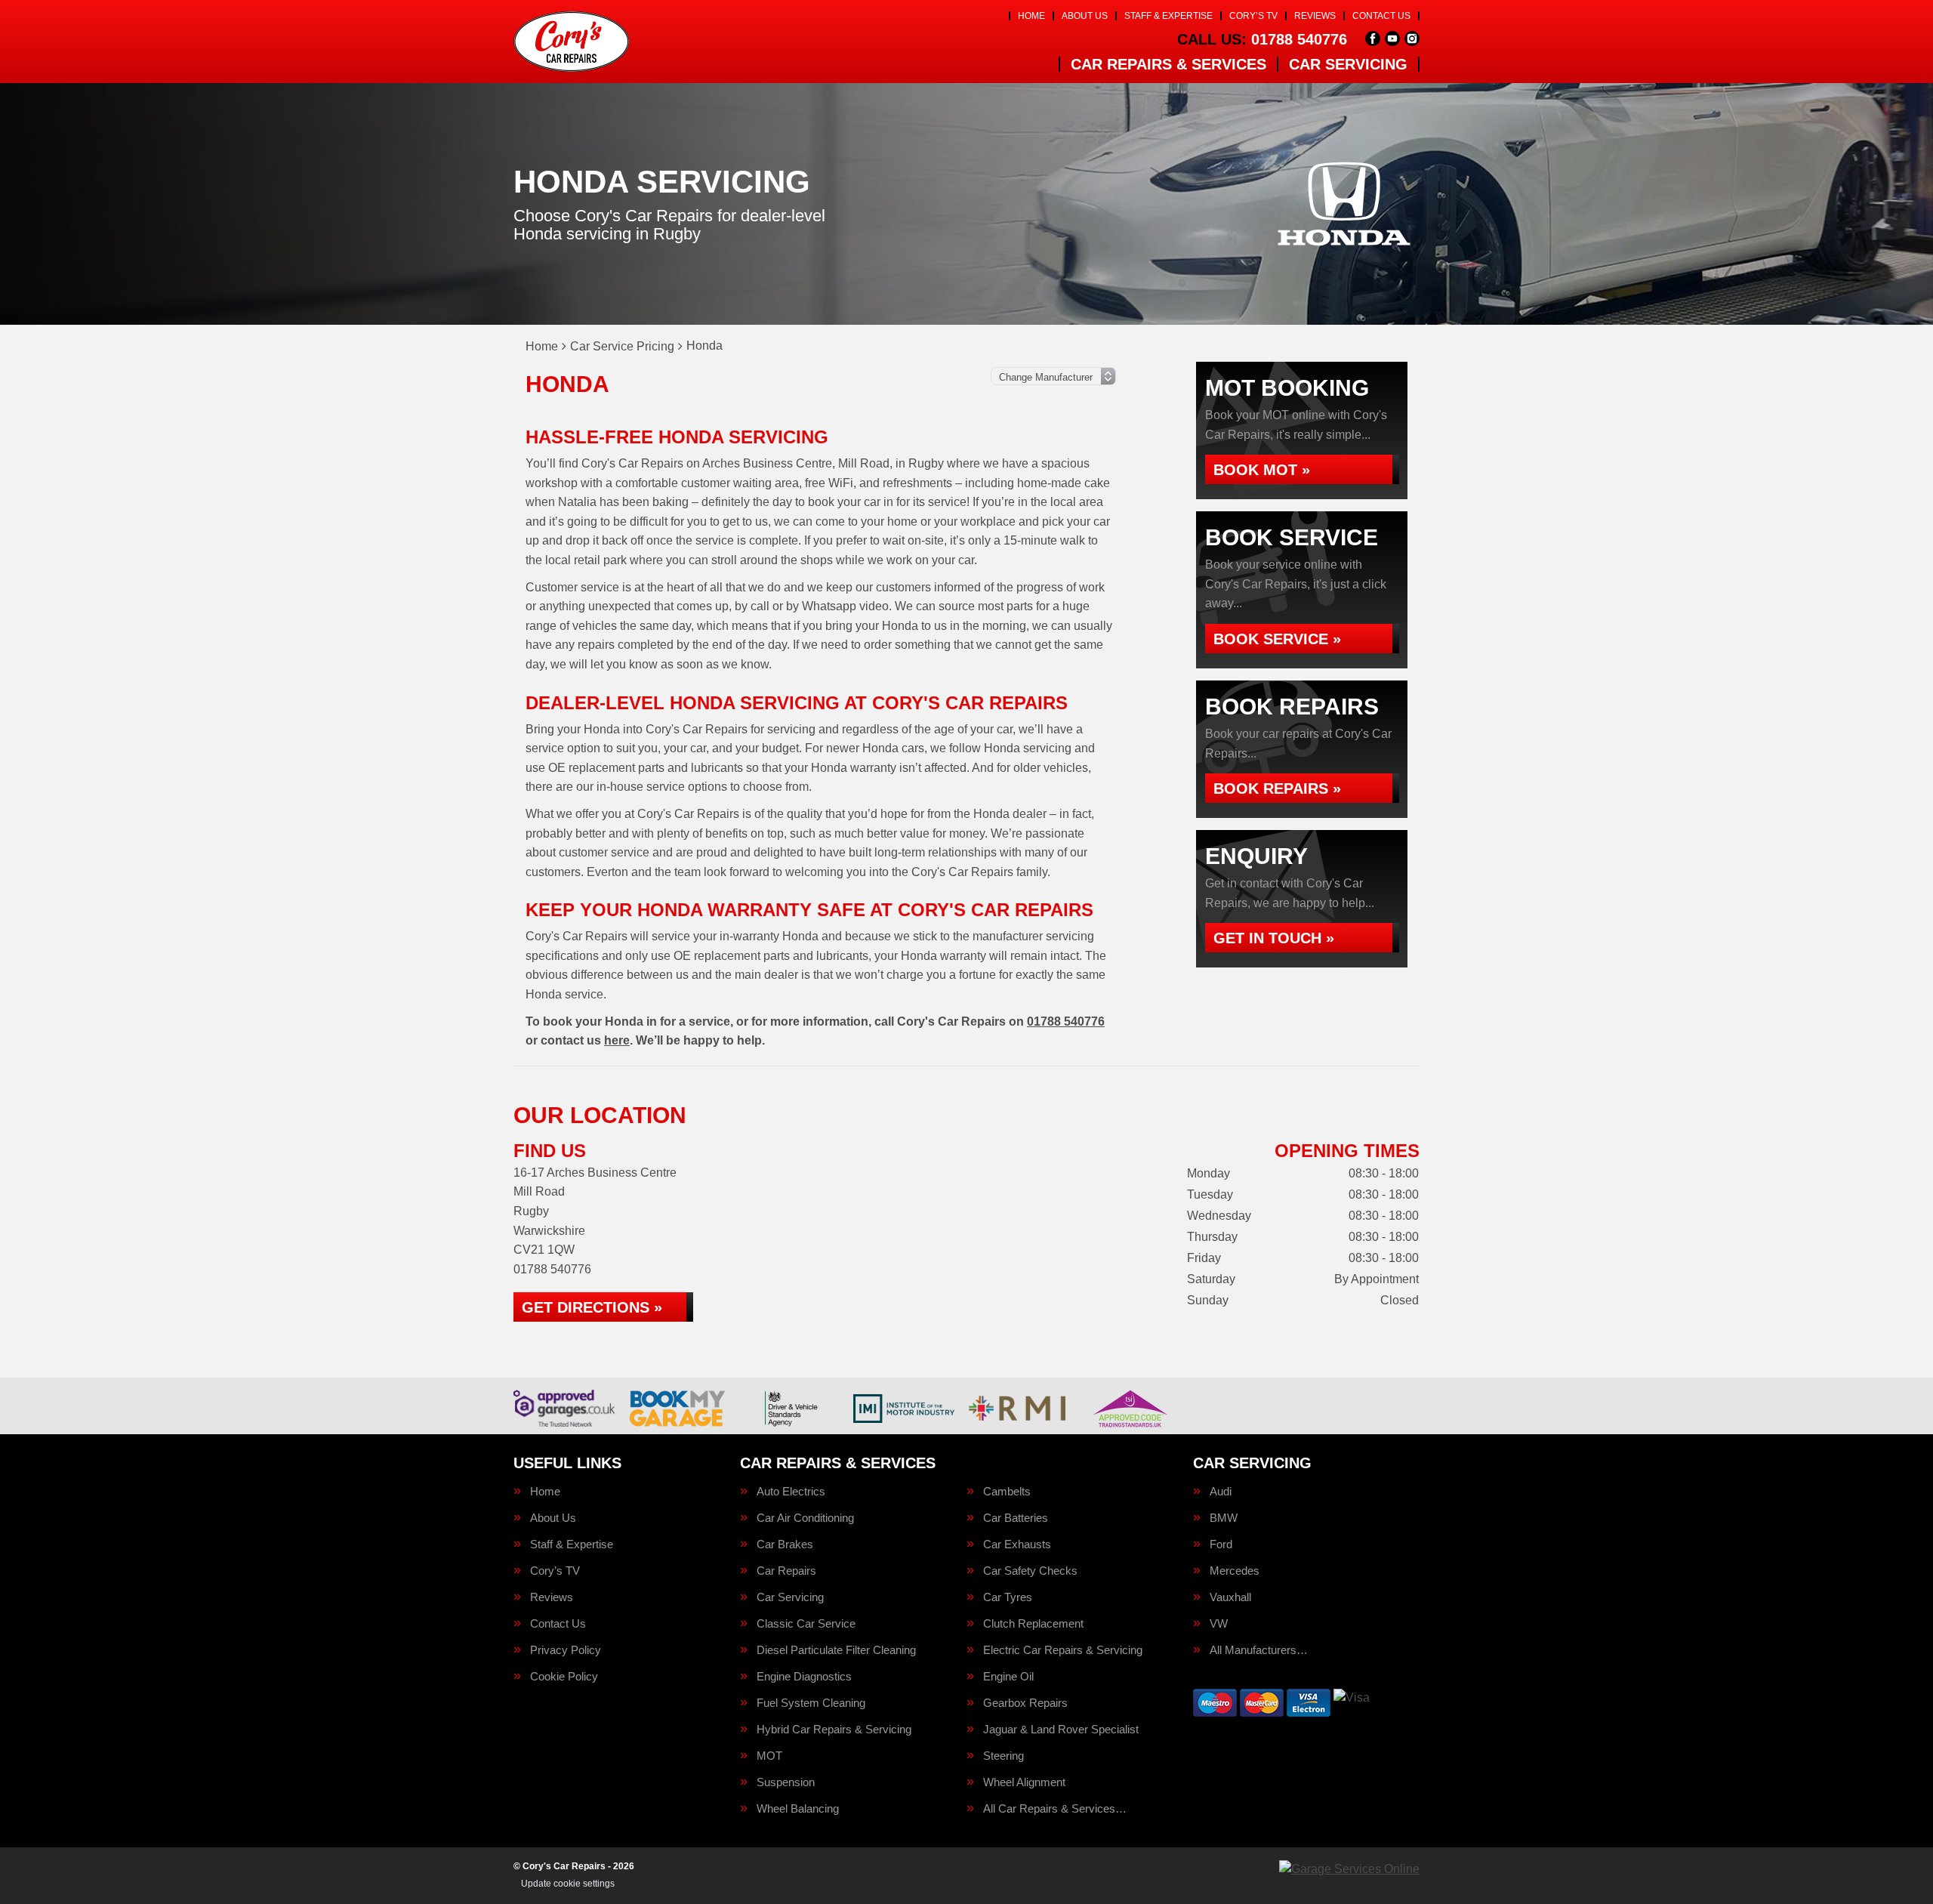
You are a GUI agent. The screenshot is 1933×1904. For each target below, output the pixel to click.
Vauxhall (1230, 1597)
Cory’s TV (1253, 16)
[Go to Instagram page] (1412, 39)
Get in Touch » (1274, 938)
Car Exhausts (1017, 1544)
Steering (1003, 1756)
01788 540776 (1262, 39)
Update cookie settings (568, 1884)
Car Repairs (786, 1571)
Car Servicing (1348, 64)
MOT (769, 1756)
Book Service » (1277, 639)
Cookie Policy (564, 1676)
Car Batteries (1016, 1518)
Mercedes (1235, 1571)
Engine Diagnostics (804, 1676)
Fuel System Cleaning (811, 1703)
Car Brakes (785, 1544)
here (617, 1040)
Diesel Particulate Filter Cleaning (836, 1650)
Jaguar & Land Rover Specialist (1061, 1729)
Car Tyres (1008, 1597)
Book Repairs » (1277, 788)
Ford (1221, 1544)
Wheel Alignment (1024, 1782)
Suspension (786, 1782)
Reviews (1315, 16)
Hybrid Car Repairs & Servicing (834, 1729)
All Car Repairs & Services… (1055, 1808)
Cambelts (1007, 1491)
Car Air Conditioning (805, 1518)
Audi (1221, 1491)
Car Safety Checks (1030, 1571)
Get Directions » (592, 1307)
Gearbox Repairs (1025, 1703)
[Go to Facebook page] (1373, 39)
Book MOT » (1262, 470)
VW (1219, 1623)
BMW (1224, 1518)
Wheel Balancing (798, 1808)
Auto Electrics (791, 1491)
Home (1031, 16)
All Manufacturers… (1259, 1650)
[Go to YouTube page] (1392, 39)
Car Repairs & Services (1168, 64)
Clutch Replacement (1033, 1623)
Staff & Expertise (1168, 16)
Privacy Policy (566, 1650)
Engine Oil (1008, 1676)
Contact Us (1381, 16)
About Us (1085, 16)
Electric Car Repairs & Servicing (1063, 1650)
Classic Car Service (806, 1623)
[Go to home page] (571, 42)
